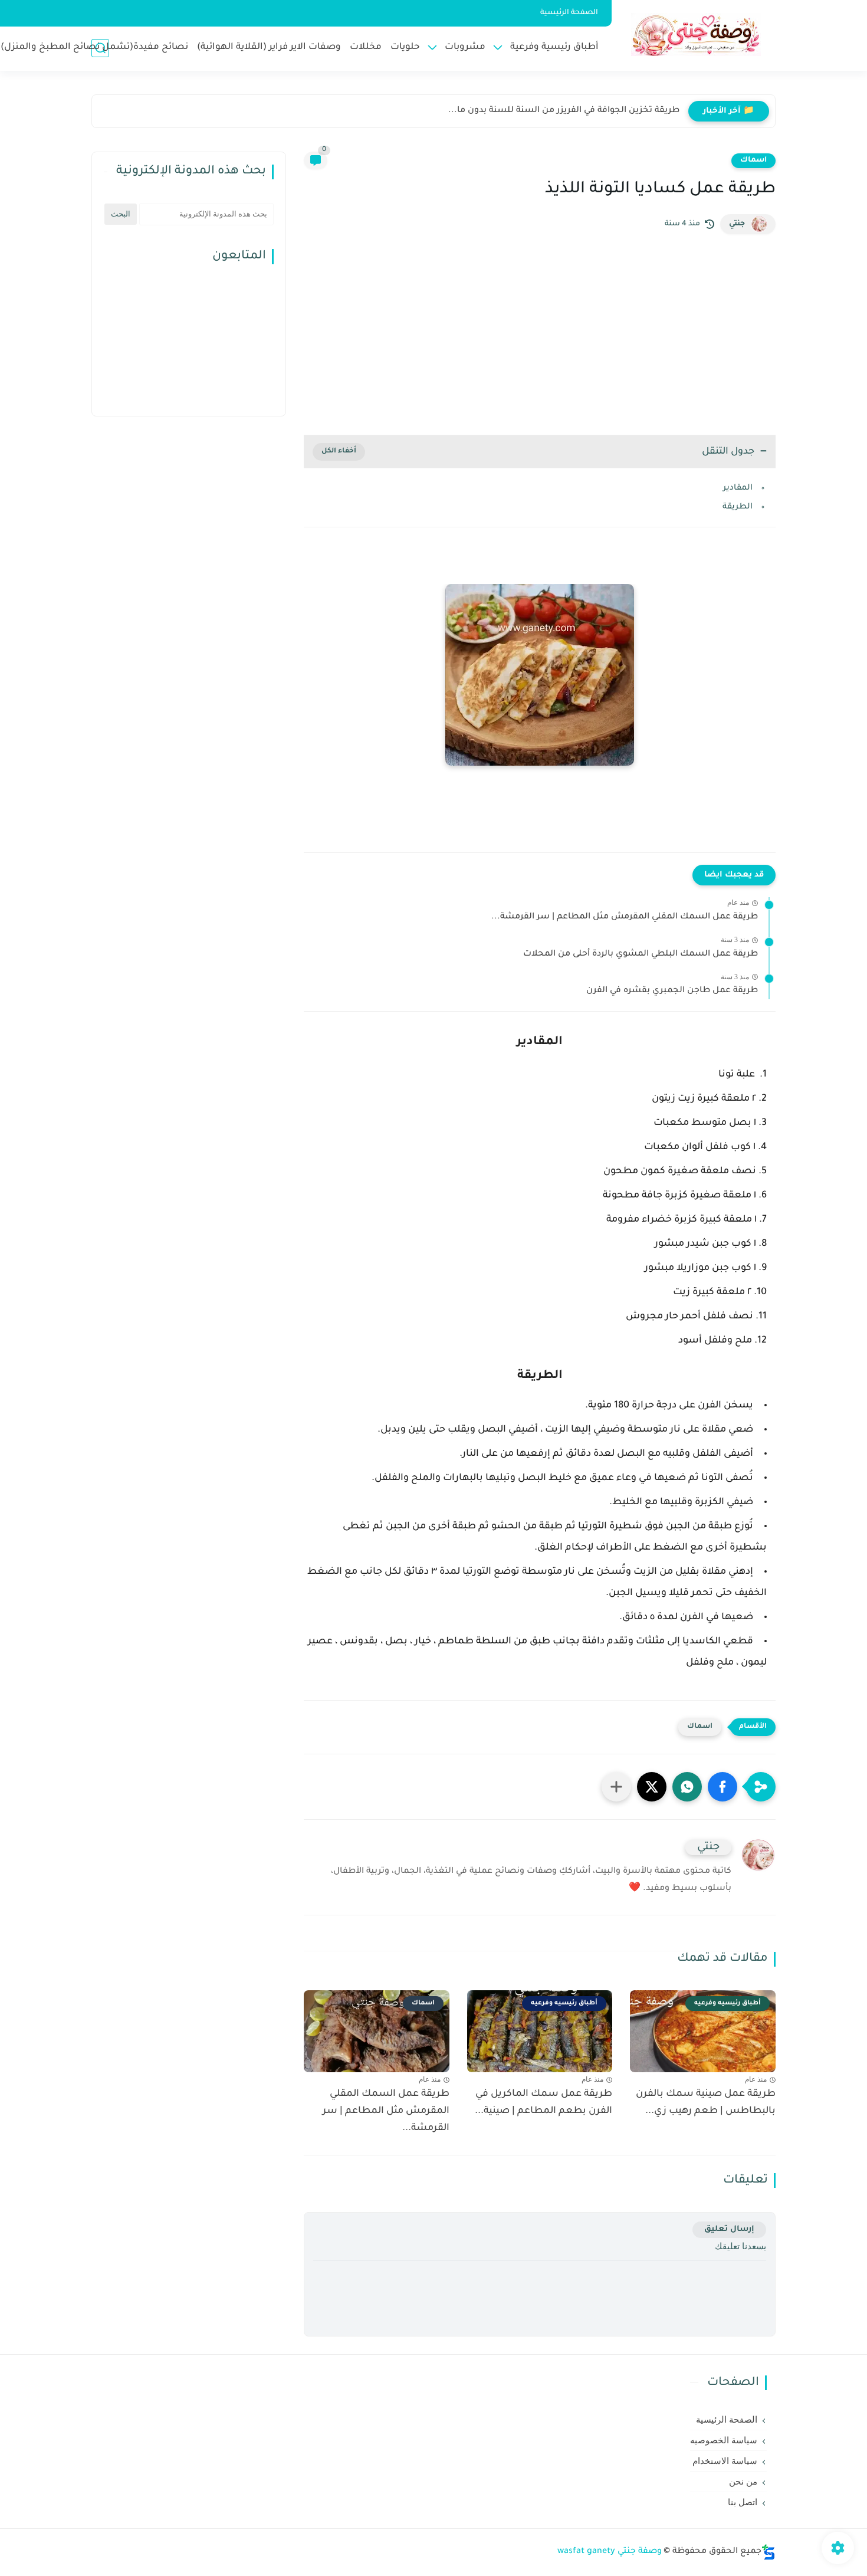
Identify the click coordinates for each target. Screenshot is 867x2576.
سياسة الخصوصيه (724, 2440)
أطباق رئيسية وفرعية (554, 47)
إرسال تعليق (729, 2229)
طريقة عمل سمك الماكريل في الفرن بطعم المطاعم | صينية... (543, 2103)
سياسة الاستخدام (725, 2461)
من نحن (743, 2482)
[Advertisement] (540, 334)
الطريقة (738, 507)
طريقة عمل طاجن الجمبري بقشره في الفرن (672, 991)
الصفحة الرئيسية (569, 13)
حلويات (405, 47)
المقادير (738, 488)
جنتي (737, 224)
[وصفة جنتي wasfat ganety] (696, 35)
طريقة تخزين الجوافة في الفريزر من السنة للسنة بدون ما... (564, 111)
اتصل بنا (743, 2502)
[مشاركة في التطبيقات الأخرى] (616, 1787)
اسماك (753, 160)
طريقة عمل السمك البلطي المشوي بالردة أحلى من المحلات (641, 954)
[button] (722, 1787)
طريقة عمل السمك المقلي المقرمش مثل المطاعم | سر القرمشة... (625, 917)
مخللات (366, 47)
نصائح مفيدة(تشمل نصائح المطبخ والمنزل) (94, 47)
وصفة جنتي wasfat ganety (610, 2552)
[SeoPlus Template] (769, 2552)
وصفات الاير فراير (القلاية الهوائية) (269, 47)
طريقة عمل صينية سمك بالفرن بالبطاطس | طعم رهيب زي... (706, 2103)
